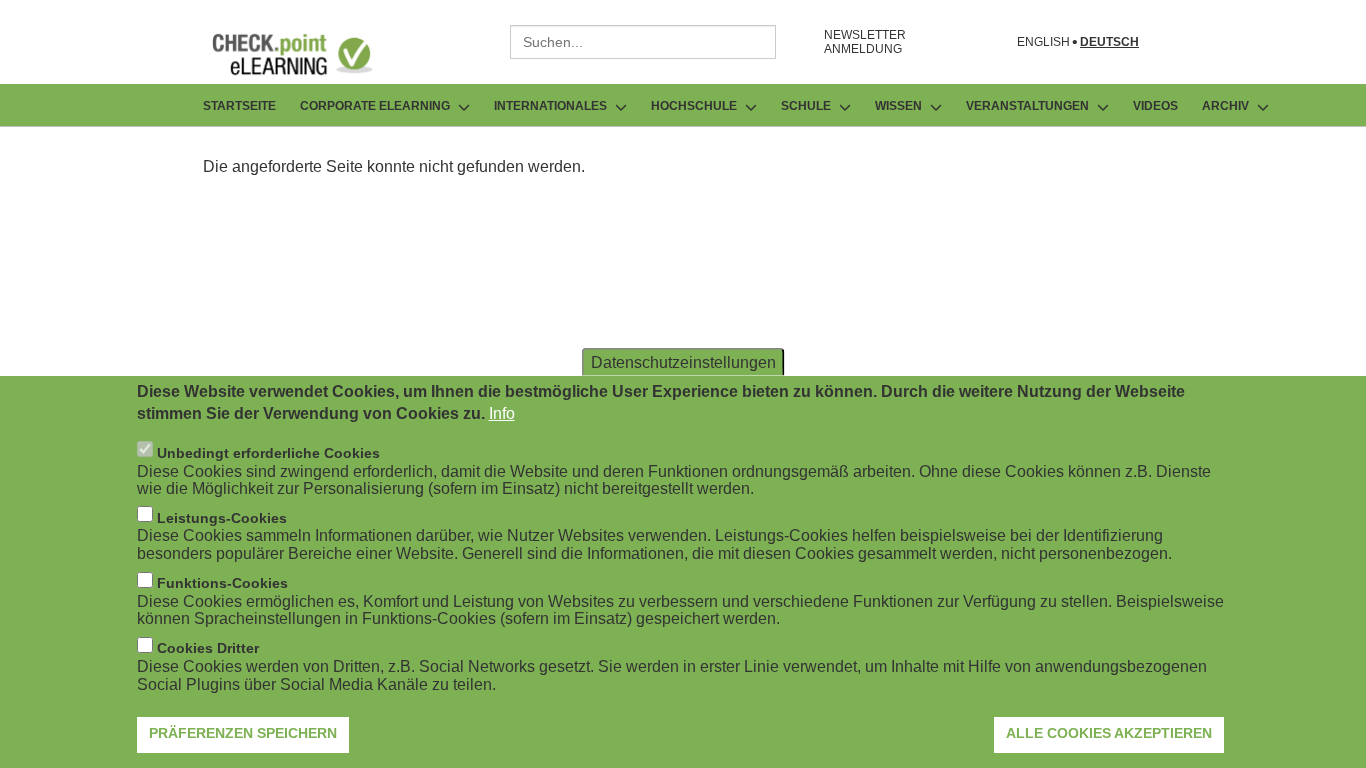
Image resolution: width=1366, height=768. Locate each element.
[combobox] (643, 42)
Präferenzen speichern (243, 733)
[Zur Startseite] (307, 54)
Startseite (239, 106)
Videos (1155, 106)
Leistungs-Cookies (222, 517)
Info (502, 413)
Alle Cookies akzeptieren (1109, 733)
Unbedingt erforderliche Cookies (268, 452)
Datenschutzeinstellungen (683, 361)
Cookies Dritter (208, 648)
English (1043, 42)
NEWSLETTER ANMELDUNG (865, 42)
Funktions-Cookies (222, 583)
